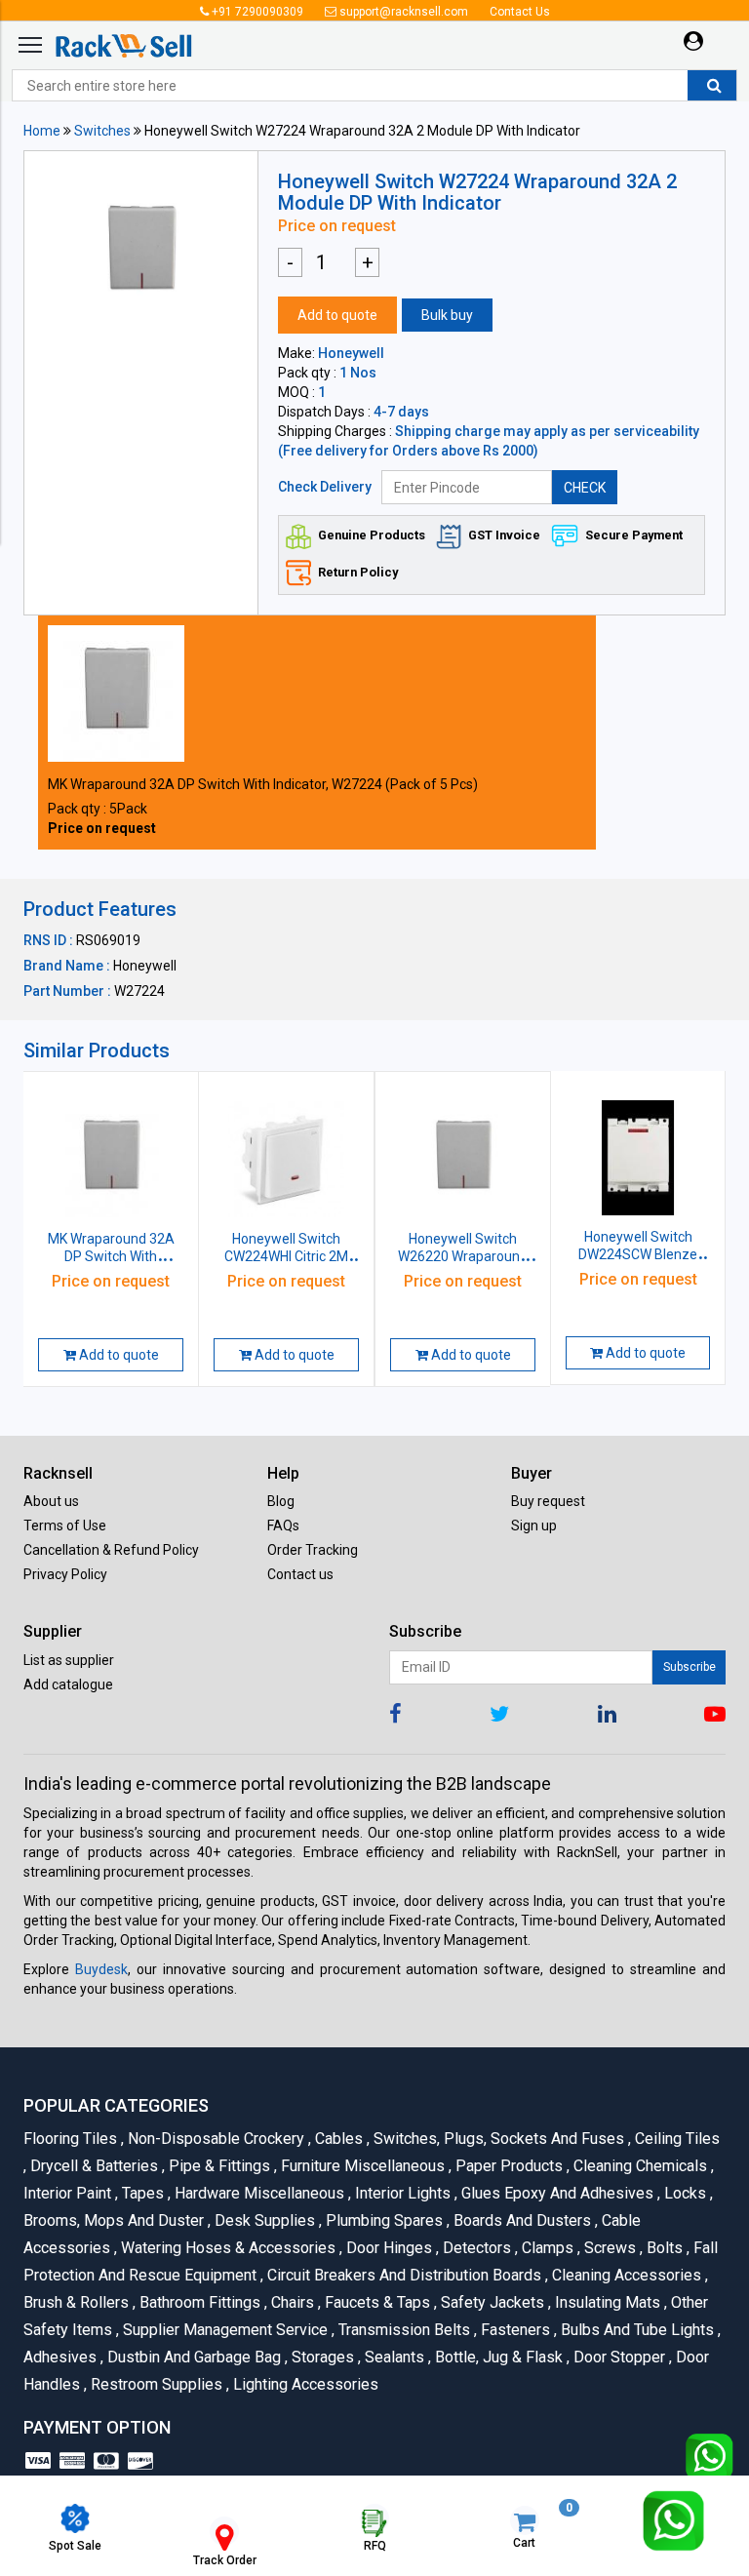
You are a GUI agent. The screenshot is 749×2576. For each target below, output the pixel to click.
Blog (281, 1501)
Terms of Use (65, 1526)
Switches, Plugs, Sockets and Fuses (497, 2139)
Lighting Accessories (302, 2384)
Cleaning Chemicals (639, 2166)
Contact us (300, 1574)
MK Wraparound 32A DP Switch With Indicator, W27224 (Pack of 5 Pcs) (263, 784)
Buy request (548, 1501)
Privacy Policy (65, 1574)
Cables (337, 2139)
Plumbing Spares (383, 2220)
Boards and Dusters (521, 2220)
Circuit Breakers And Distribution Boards (403, 2275)
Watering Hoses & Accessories (227, 2248)
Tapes (141, 2193)
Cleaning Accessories (625, 2275)
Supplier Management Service (224, 2330)
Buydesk (101, 1969)
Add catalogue (68, 1684)
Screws (609, 2248)
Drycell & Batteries (93, 2166)
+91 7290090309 (256, 12)
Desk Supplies (263, 2220)
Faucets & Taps (376, 2302)
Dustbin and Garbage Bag (193, 2357)
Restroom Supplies (155, 2384)
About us (51, 1501)
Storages (321, 2357)
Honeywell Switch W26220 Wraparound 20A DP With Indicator (463, 1256)
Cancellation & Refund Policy (111, 1550)
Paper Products (508, 2166)
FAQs (283, 1526)
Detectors (475, 2248)
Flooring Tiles (72, 2139)
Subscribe (690, 1667)
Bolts (663, 2248)
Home (42, 131)
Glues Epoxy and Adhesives (556, 2193)
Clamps (546, 2248)
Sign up (534, 1526)
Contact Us (520, 12)
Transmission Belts (403, 2330)
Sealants (393, 2357)
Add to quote (337, 315)
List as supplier (69, 1660)
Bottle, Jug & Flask (497, 2357)
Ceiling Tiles (674, 2139)
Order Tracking (313, 1550)
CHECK (585, 488)
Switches (102, 131)
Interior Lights (401, 2193)
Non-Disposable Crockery (215, 2139)
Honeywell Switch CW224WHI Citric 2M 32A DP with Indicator (286, 1256)
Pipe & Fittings (218, 2166)
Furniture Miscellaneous (361, 2166)
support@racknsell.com (402, 12)
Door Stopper (618, 2357)
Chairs (291, 2302)
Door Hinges (388, 2248)
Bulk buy (447, 315)
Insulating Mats (606, 2302)
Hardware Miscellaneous (258, 2193)
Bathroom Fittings (198, 2302)
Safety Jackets (491, 2302)
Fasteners (514, 2330)
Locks (684, 2193)
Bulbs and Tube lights (636, 2330)
